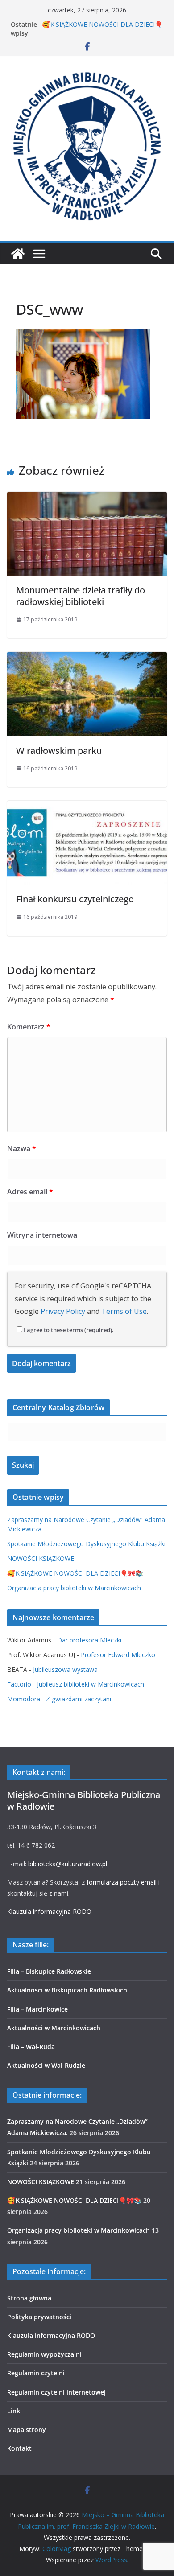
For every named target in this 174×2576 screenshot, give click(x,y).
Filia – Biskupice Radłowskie (49, 1971)
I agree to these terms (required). (69, 1330)
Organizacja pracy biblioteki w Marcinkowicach (74, 1588)
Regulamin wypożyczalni (44, 2354)
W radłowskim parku (59, 751)
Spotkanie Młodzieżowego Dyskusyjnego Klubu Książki (86, 1544)
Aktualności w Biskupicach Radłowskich (67, 1990)
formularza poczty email (122, 1882)
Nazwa (22, 1148)
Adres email (30, 1192)
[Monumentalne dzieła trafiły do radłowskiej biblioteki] (87, 498)
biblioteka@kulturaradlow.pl (68, 1864)
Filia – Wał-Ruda (31, 2047)
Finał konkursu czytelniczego (75, 899)
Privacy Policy (63, 1311)
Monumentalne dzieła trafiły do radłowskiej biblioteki (81, 596)
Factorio (19, 1684)
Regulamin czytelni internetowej (56, 2392)
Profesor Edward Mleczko (118, 1655)
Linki (14, 2411)
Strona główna (29, 2298)
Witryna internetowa (42, 1235)
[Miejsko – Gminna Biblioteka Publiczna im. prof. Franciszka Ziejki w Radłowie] (18, 254)
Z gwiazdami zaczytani (79, 1699)
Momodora (24, 1699)
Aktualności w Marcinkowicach (54, 2028)
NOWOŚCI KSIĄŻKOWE (41, 1558)
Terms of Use (124, 1311)
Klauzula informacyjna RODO (49, 1911)
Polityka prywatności (39, 2317)
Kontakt (19, 2448)
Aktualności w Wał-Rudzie (46, 2065)
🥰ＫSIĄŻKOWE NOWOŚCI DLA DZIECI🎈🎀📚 (75, 1573)
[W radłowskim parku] (87, 658)
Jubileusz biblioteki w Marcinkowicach (91, 1684)
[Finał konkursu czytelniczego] (87, 807)
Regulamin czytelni (36, 2373)
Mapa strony (27, 2430)
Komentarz (29, 1027)
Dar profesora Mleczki (89, 1640)
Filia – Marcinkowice (37, 2009)
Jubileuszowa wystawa (65, 1669)
